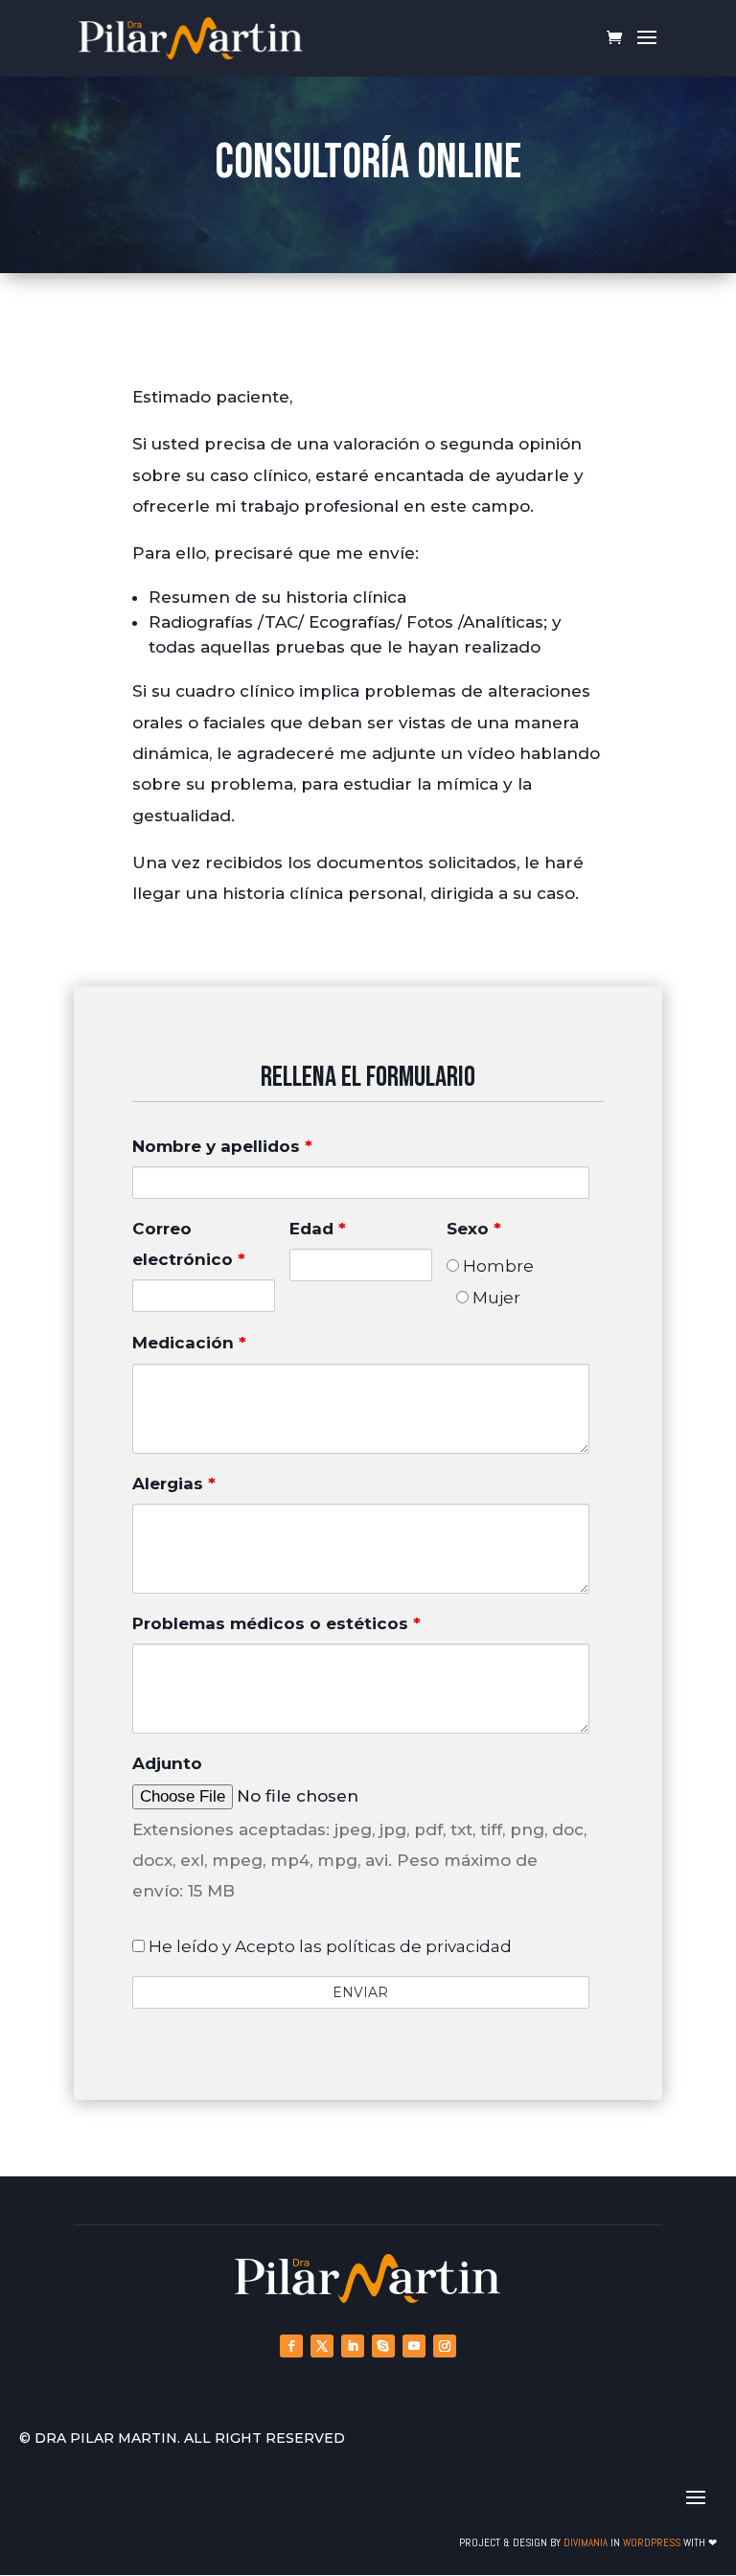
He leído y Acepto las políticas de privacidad (328, 1946)
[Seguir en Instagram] (445, 2346)
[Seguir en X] (322, 2346)
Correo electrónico (189, 1244)
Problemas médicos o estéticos (276, 1623)
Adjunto (167, 1763)
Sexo (474, 1229)
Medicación (189, 1343)
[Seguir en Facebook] (291, 2346)
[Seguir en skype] (383, 2346)
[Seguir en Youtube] (414, 2346)
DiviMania (586, 2542)
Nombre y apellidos (222, 1146)
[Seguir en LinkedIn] (353, 2346)
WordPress (652, 2542)
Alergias (174, 1483)
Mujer (494, 1298)
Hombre (496, 1266)
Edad (318, 1229)
